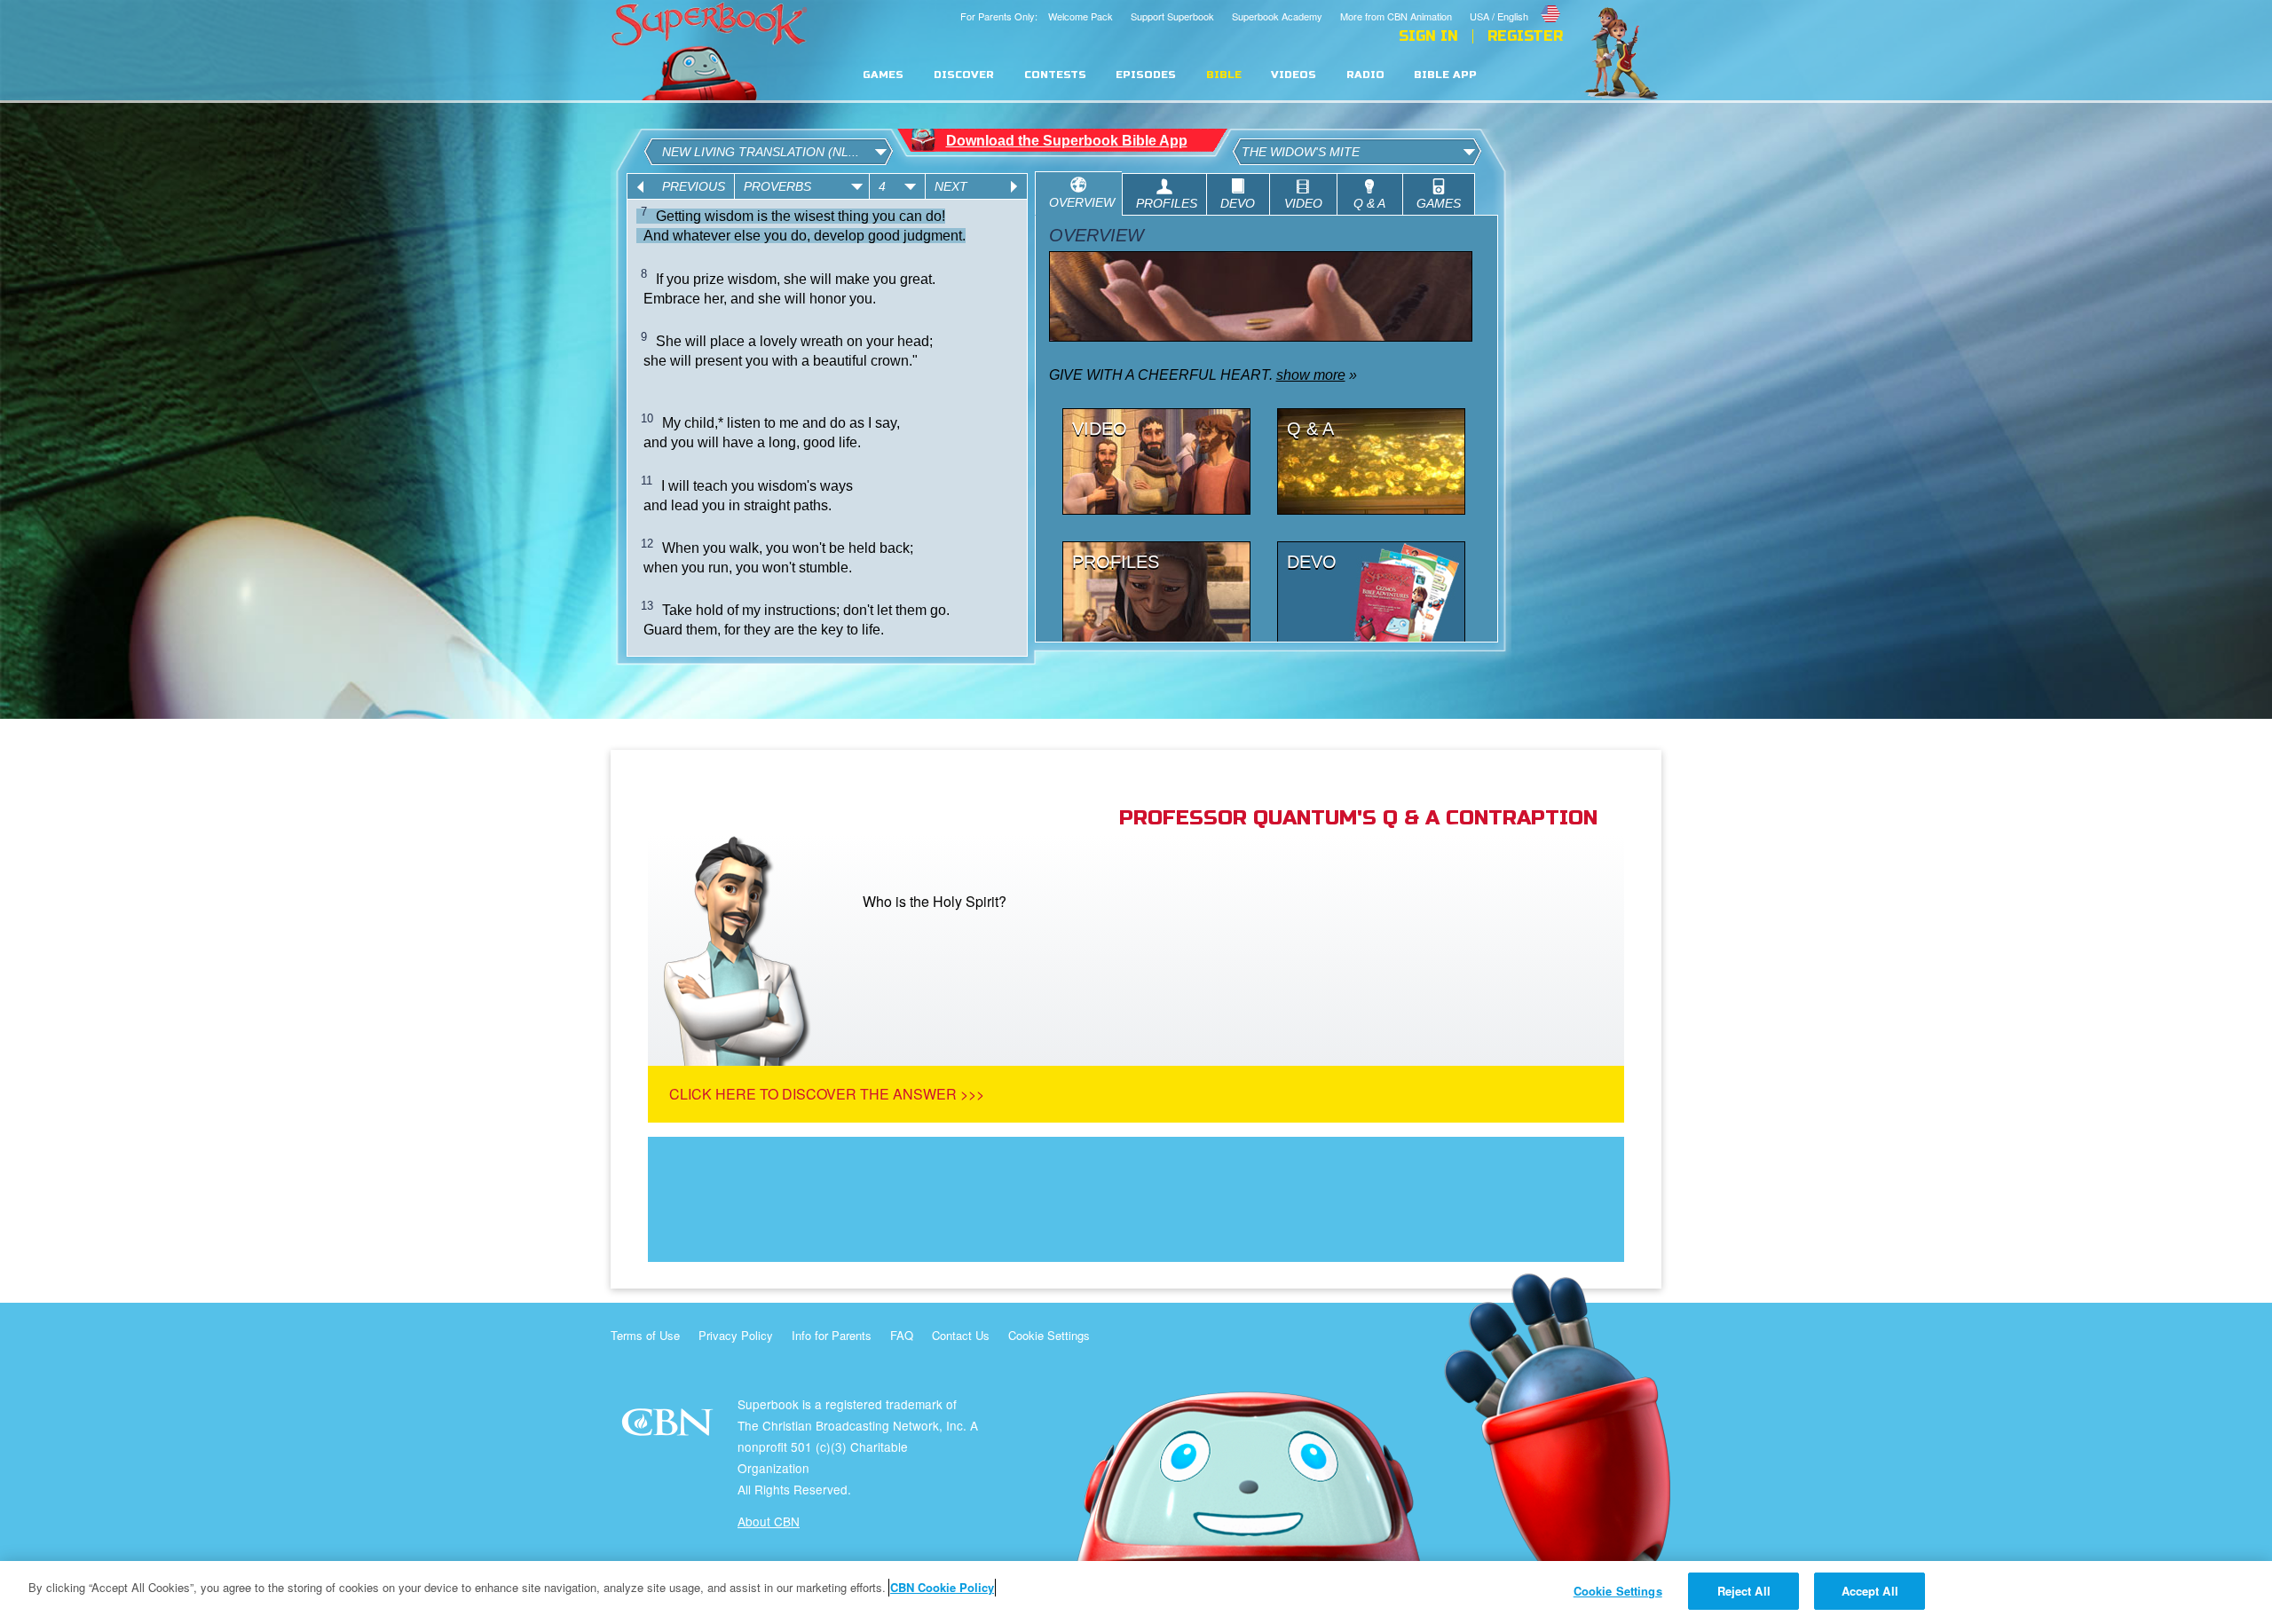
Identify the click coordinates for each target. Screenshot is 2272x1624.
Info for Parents (832, 1335)
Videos (1294, 75)
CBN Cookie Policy (942, 1587)
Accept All (1870, 1591)
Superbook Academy (1277, 16)
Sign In (1428, 36)
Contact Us (961, 1335)
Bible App (1445, 75)
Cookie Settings (1049, 1335)
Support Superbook (1172, 16)
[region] (1136, 1592)
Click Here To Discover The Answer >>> (827, 1094)
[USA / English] (1516, 3)
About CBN (769, 1521)
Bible (1224, 75)
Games (883, 75)
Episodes (1146, 75)
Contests (1055, 75)
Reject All (1744, 1591)
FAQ (902, 1335)
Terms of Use (645, 1335)
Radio (1365, 75)
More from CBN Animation (1396, 16)
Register (1525, 36)
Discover (964, 75)
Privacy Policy (736, 1335)
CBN (670, 1427)
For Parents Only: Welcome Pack (1037, 16)
